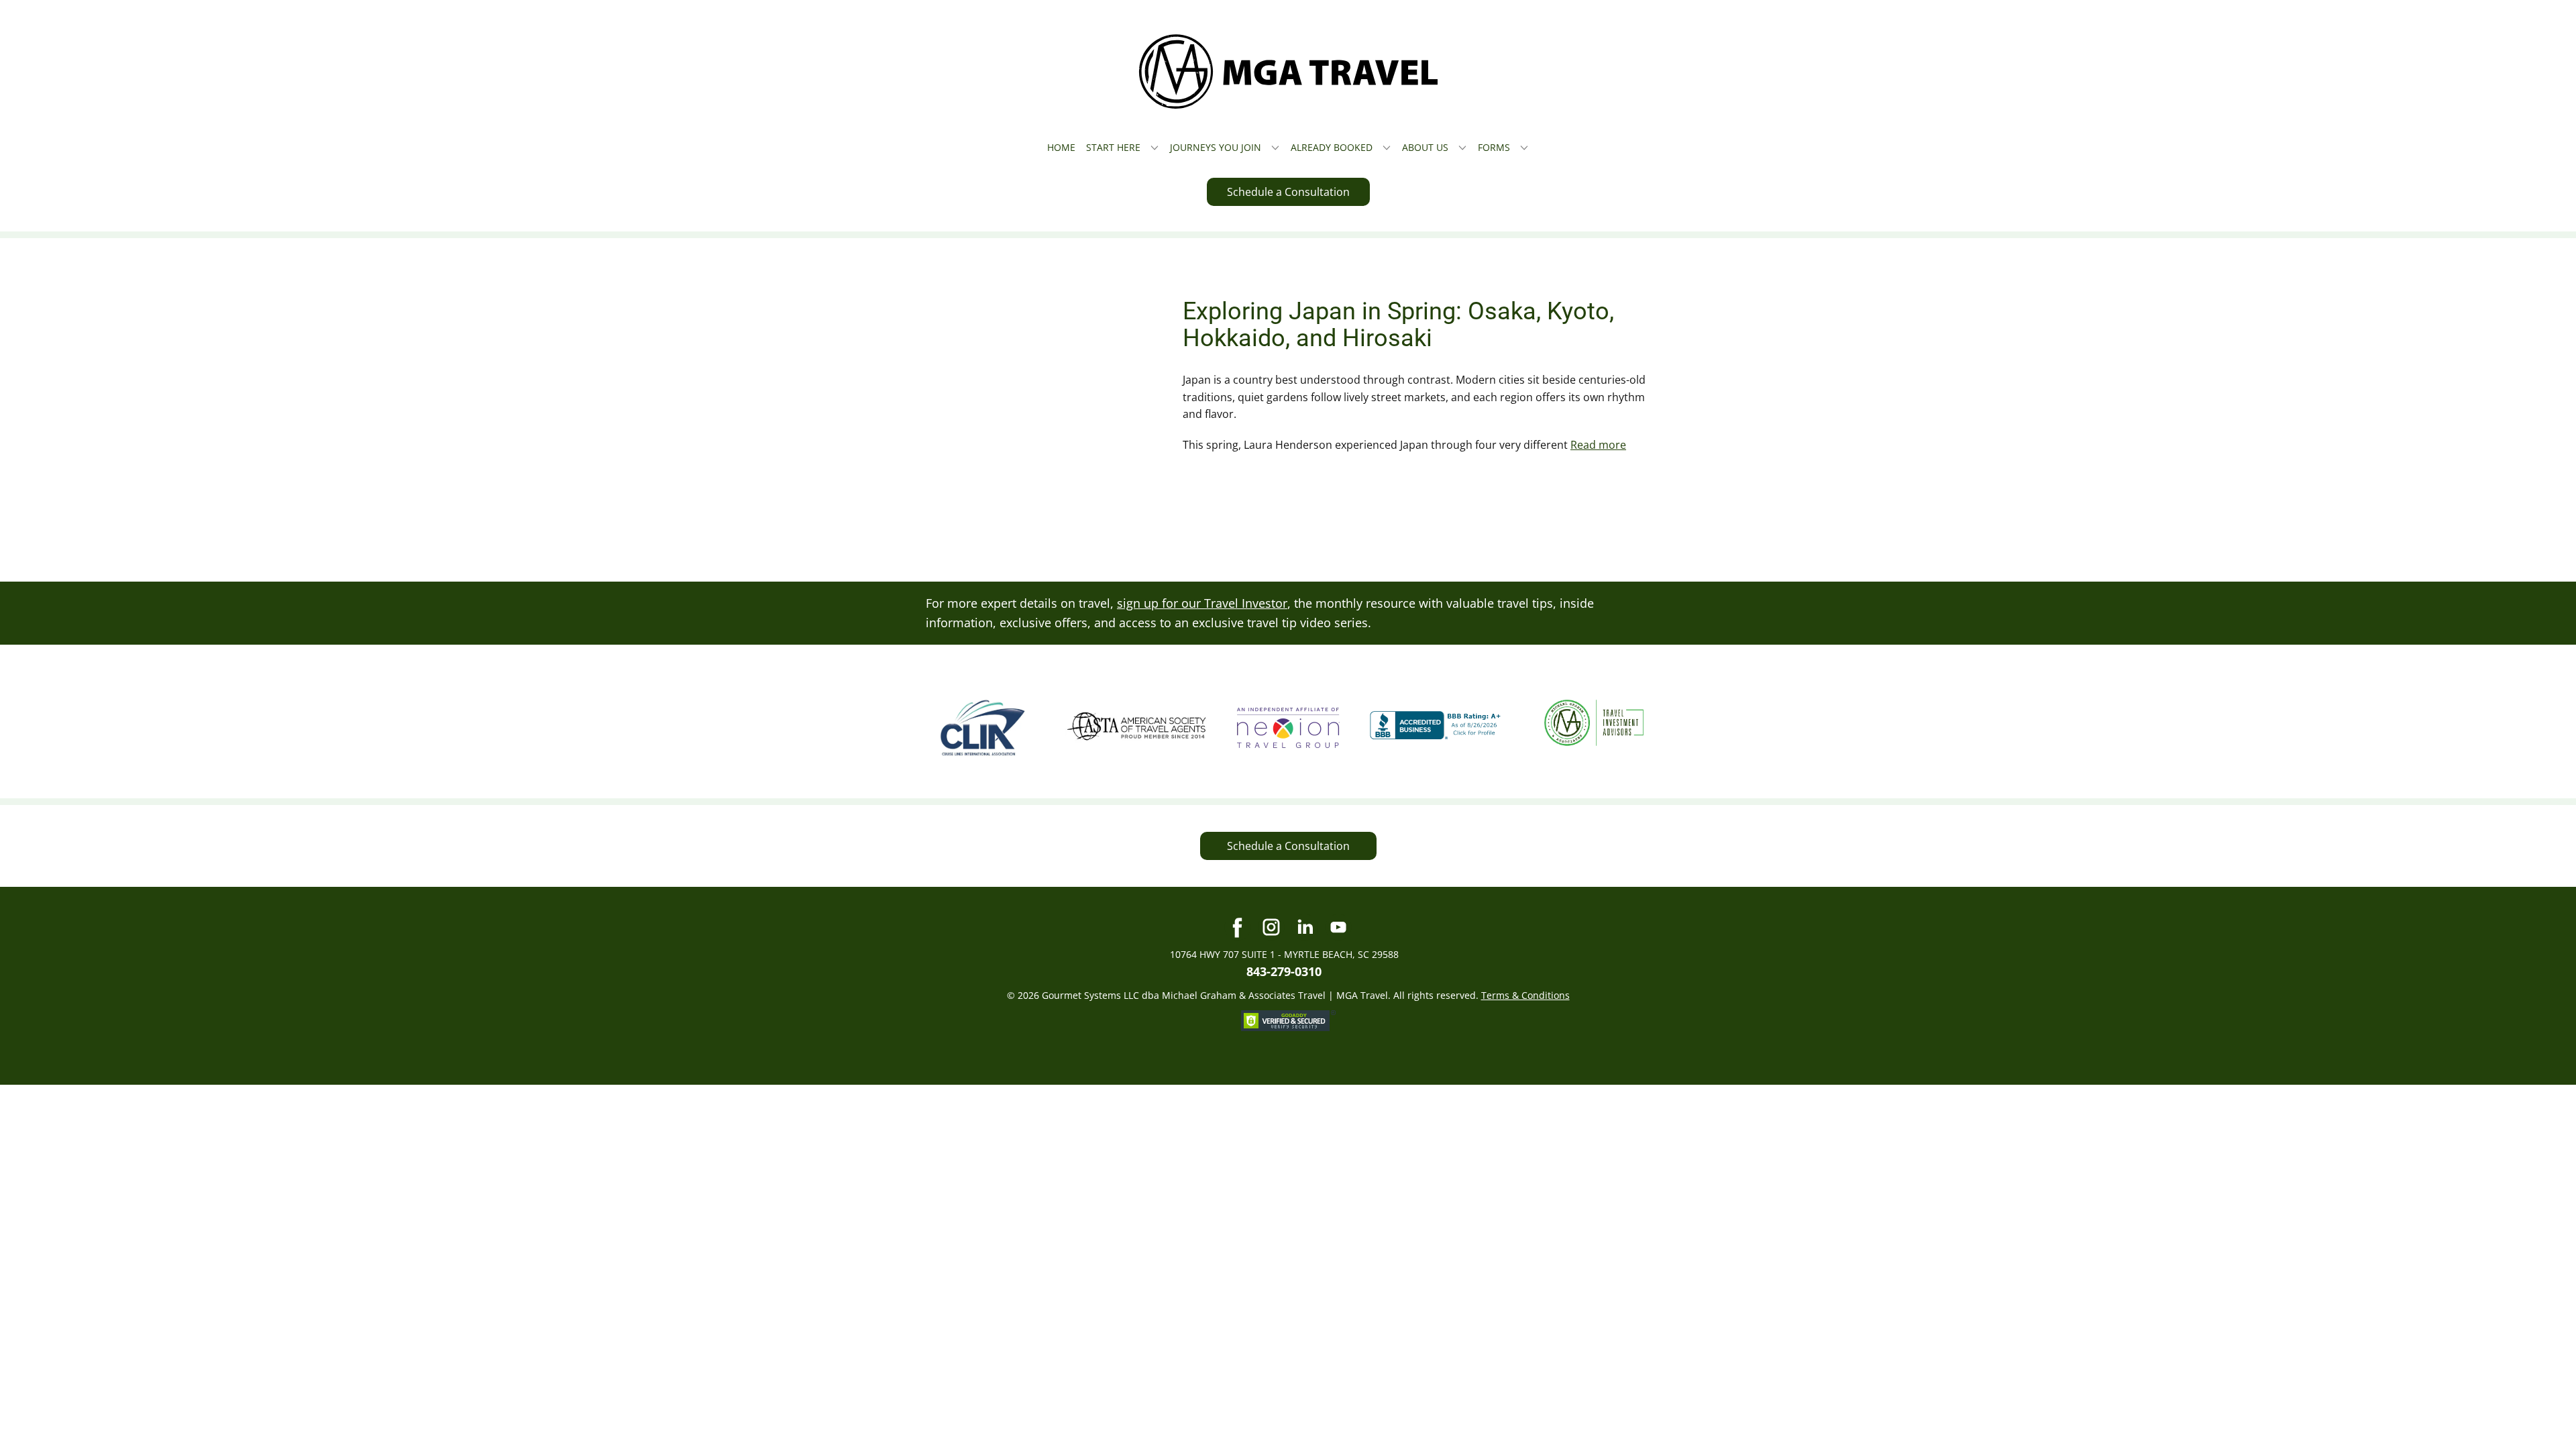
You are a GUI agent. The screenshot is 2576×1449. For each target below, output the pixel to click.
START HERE (1113, 147)
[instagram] (1271, 927)
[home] (1288, 71)
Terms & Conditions (1525, 995)
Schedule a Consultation (1288, 192)
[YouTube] (1338, 927)
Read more (1598, 445)
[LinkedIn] (1305, 927)
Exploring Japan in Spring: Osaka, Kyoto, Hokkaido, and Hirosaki (1398, 325)
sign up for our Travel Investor (1202, 603)
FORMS (1494, 147)
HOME (1061, 147)
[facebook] (1238, 927)
